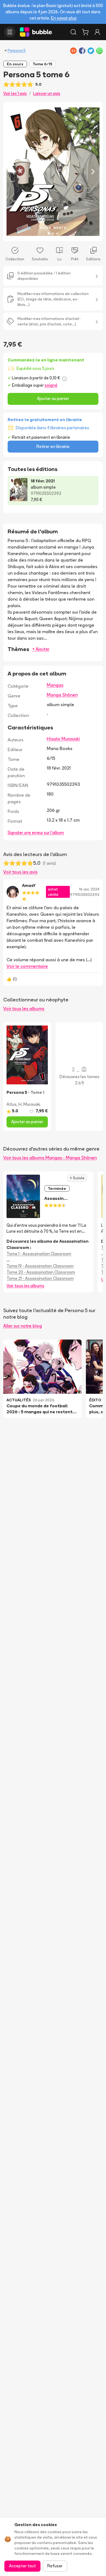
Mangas (55, 685)
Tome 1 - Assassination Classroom (39, 1254)
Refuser (55, 2566)
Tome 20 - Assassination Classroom (41, 1272)
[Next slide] (93, 172)
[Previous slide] (13, 172)
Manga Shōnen (62, 695)
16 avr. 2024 (89, 889)
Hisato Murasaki (63, 739)
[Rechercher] (73, 32)
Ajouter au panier (53, 398)
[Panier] (85, 32)
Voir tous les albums (24, 1008)
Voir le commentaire (27, 966)
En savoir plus (64, 18)
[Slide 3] (57, 233)
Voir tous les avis (20, 872)
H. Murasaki (29, 1104)
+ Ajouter (41, 649)
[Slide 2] (53, 233)
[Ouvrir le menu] (10, 32)
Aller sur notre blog (23, 1326)
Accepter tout (22, 2566)
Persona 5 (17, 50)
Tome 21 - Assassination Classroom (40, 1278)
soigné (51, 385)
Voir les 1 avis (15, 93)
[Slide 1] (49, 233)
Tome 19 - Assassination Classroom (40, 1266)
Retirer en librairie (53, 446)
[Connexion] (97, 32)
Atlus (12, 1104)
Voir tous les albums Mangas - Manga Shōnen (50, 1158)
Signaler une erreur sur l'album (36, 833)
